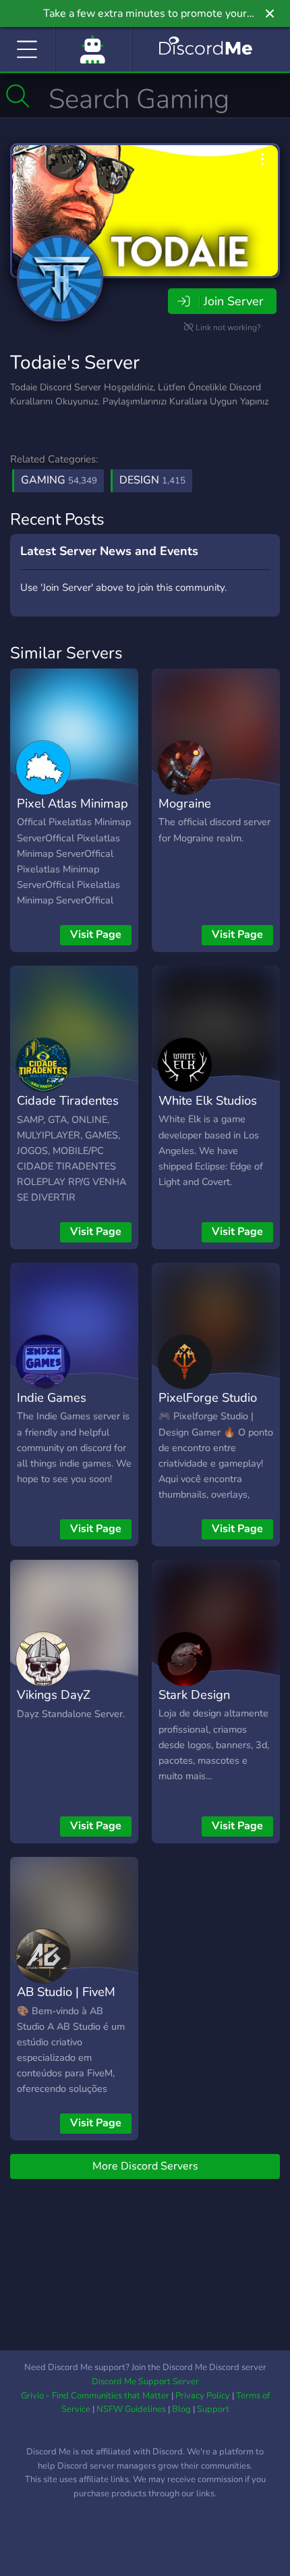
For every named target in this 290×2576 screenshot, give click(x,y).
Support (213, 2409)
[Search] (18, 96)
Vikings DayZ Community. (54, 1704)
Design (152, 480)
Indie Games (52, 1397)
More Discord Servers (145, 2166)
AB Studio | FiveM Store (66, 2001)
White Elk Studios (208, 1100)
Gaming (59, 480)
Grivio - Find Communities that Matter (95, 2396)
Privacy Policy (203, 2396)
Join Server (233, 301)
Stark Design (194, 1694)
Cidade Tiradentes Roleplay (68, 1110)
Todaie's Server (75, 363)
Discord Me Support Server (145, 2382)
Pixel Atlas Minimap (72, 803)
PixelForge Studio (208, 1397)
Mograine (185, 803)
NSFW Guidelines (131, 2409)
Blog (181, 2409)
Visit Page (96, 935)
